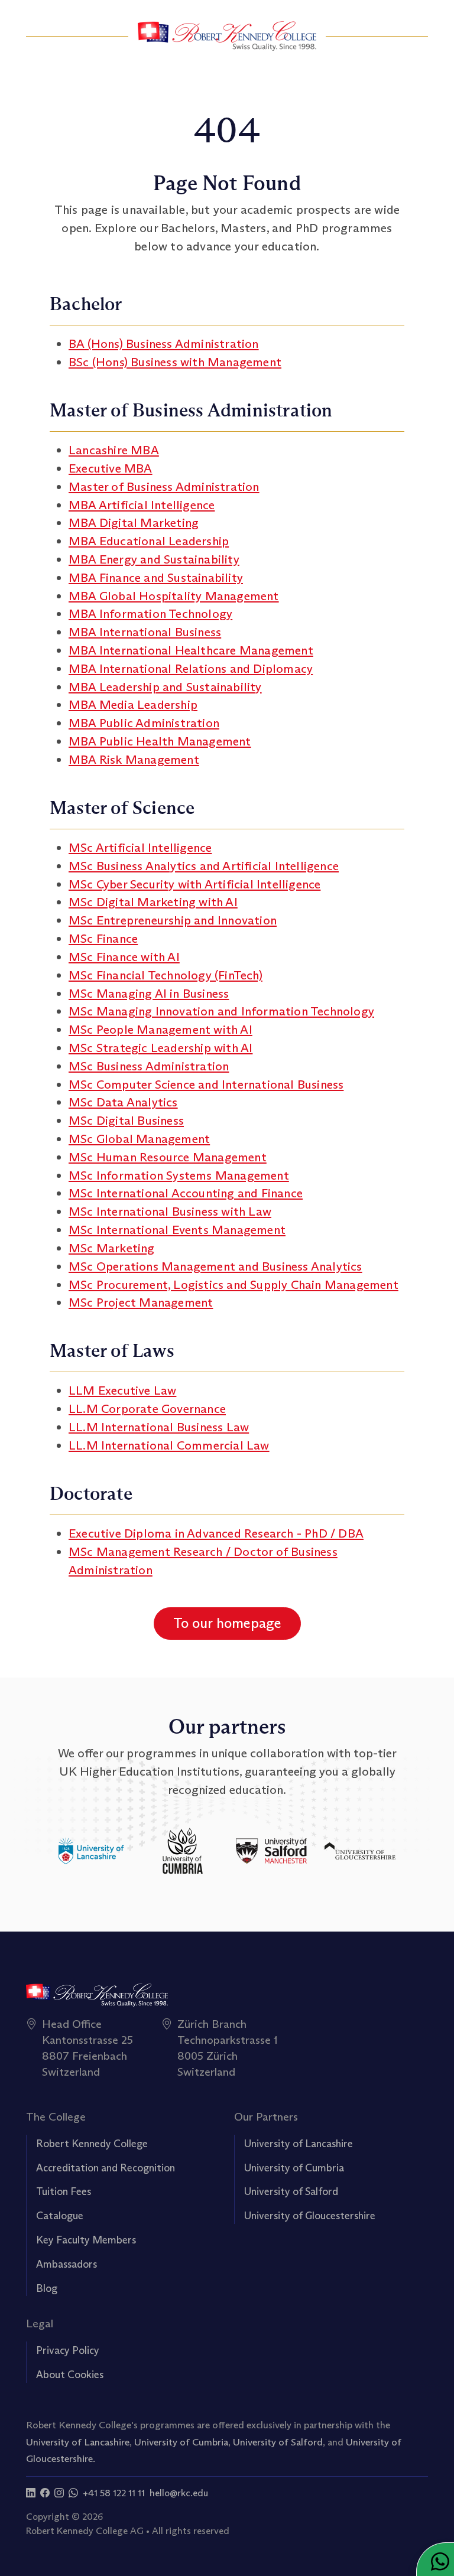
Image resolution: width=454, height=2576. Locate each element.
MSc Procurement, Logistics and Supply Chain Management (234, 1284)
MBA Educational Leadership (149, 541)
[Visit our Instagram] (59, 2493)
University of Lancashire (299, 2144)
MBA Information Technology (150, 613)
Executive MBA (111, 468)
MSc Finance (103, 938)
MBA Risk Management (134, 759)
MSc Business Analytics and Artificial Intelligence (204, 866)
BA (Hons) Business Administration (164, 343)
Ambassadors (67, 2264)
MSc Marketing (112, 1248)
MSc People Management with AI (160, 1029)
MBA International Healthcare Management (191, 650)
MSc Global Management (139, 1139)
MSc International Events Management (177, 1230)
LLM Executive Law (122, 1390)
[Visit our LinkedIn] (31, 2493)
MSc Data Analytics (123, 1102)
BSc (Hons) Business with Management (175, 362)
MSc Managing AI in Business (149, 993)
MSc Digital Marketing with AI (153, 902)
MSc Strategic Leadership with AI (160, 1048)
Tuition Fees (64, 2191)
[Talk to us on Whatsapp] (73, 2493)
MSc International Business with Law (170, 1211)
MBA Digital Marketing (134, 522)
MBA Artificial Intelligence (142, 505)
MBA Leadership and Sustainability (165, 687)
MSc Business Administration (149, 1066)
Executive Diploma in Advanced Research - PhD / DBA (216, 1533)
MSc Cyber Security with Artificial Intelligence (194, 884)
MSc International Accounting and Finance (186, 1193)
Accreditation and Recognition (106, 2168)
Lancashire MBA (114, 450)
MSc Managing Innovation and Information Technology (221, 1011)
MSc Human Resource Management (168, 1157)
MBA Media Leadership (133, 704)
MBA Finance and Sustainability (156, 577)
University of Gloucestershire (310, 2216)
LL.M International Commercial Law (169, 1445)
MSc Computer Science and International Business (206, 1084)
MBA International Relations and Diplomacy (191, 668)
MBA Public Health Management (160, 741)
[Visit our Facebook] (45, 2493)
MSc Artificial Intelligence (140, 847)
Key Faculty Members (86, 2240)
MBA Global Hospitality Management (174, 596)
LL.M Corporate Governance (147, 1409)
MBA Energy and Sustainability (154, 559)
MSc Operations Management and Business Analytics (215, 1266)
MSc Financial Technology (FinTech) (166, 975)
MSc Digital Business (126, 1120)
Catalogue (60, 2216)
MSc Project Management (141, 1302)
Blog (47, 2288)
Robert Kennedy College (92, 2144)
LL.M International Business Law (159, 1427)
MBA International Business (145, 632)
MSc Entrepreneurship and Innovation (173, 920)
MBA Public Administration (144, 723)
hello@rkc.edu (179, 2493)
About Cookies (70, 2375)
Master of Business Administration (164, 486)
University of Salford (291, 2191)
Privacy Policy (68, 2350)
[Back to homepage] (227, 36)
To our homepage (227, 1623)
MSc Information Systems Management (179, 1175)
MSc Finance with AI (124, 957)
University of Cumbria (294, 2168)
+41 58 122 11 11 (114, 2493)
